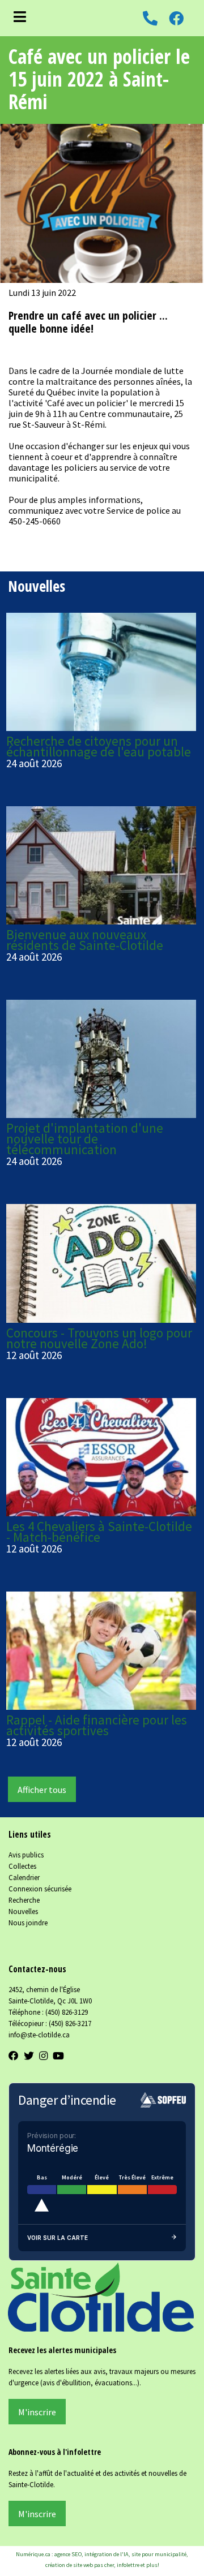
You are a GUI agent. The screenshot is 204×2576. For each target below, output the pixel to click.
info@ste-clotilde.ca (39, 2035)
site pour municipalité (159, 2554)
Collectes (22, 1866)
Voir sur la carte (58, 2238)
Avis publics (26, 1855)
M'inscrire (37, 2412)
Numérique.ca (33, 2554)
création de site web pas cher (80, 2565)
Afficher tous (42, 1790)
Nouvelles (23, 1911)
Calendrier (24, 1877)
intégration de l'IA (107, 2554)
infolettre (128, 2565)
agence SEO (68, 2554)
